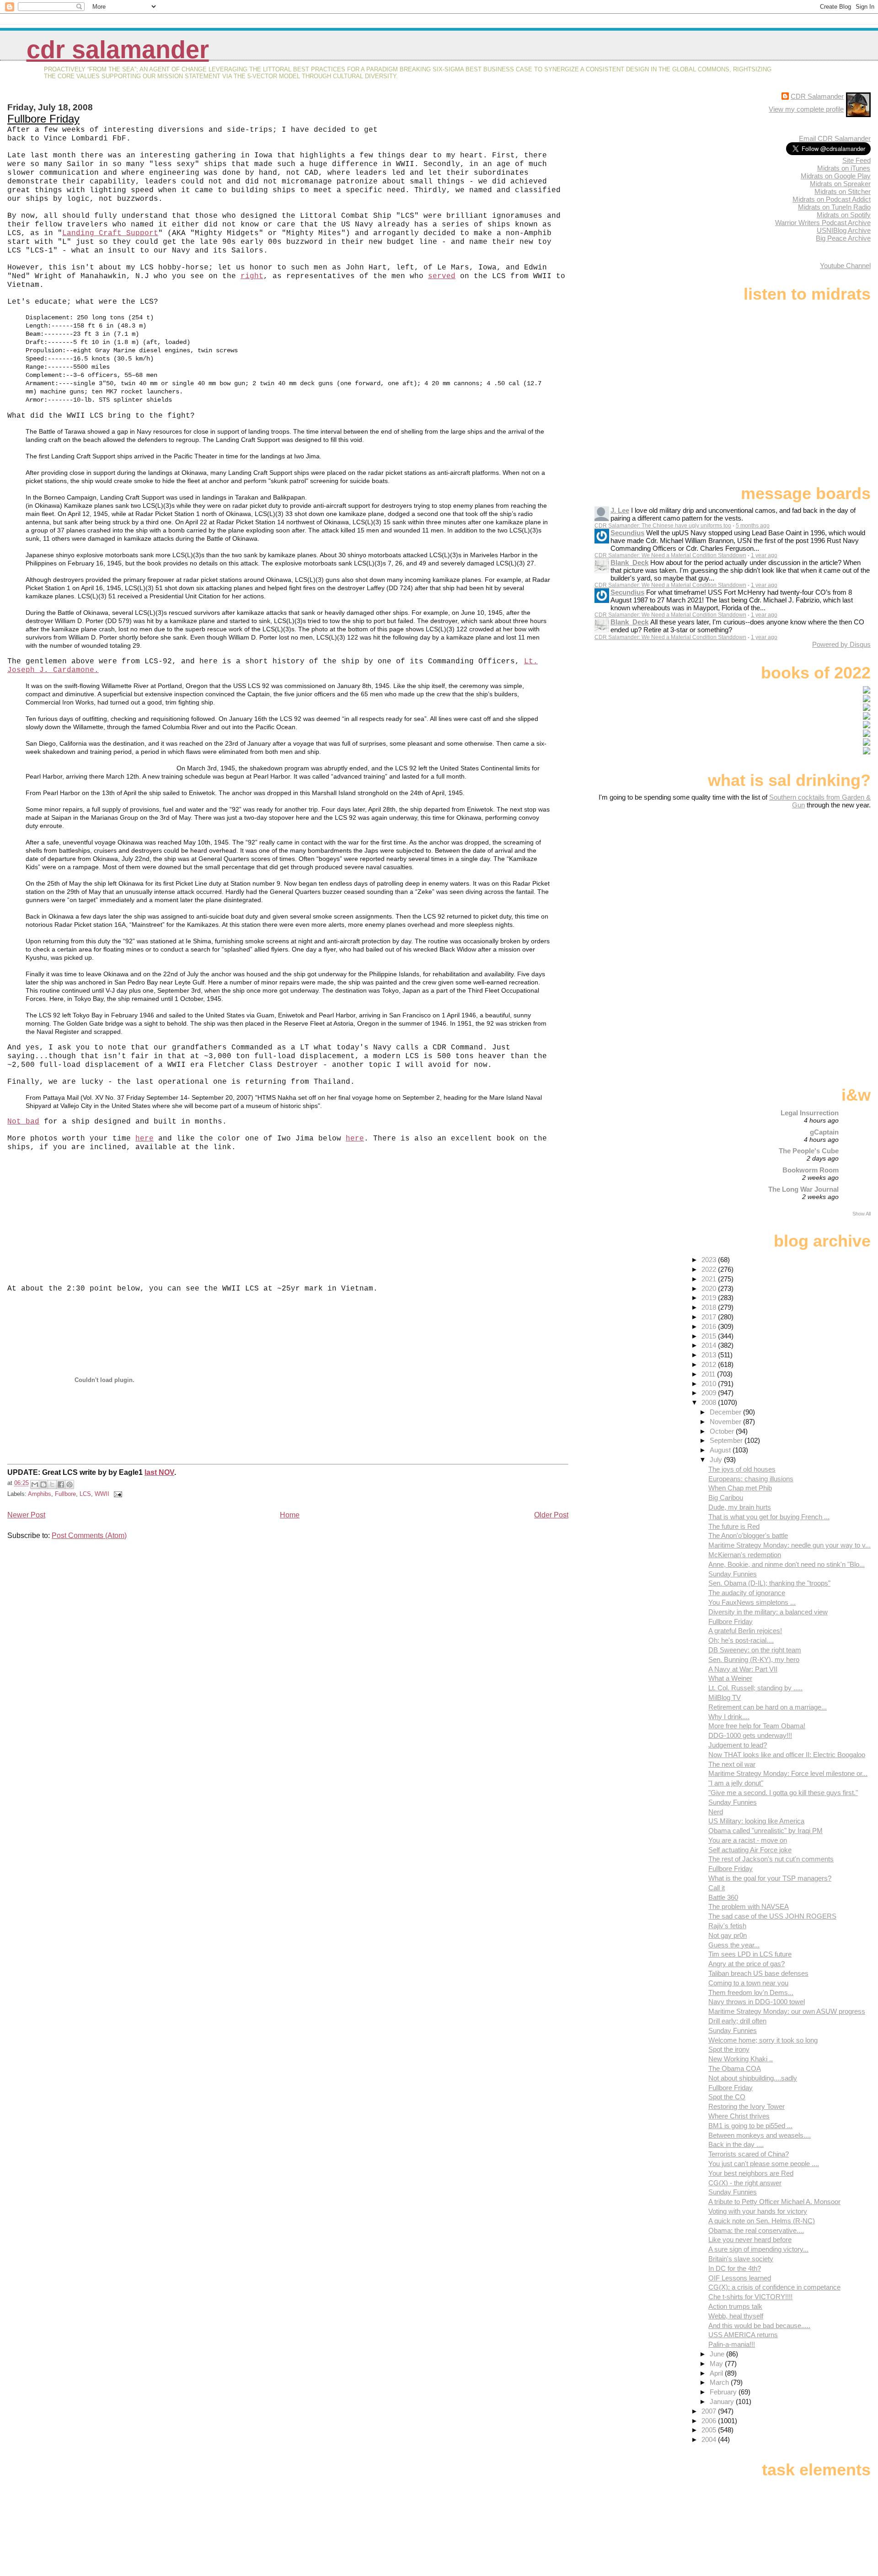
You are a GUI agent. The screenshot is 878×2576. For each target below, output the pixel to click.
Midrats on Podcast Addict (832, 199)
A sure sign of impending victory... (758, 2249)
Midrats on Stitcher (843, 191)
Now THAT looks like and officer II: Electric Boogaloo (787, 1755)
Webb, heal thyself (736, 2316)
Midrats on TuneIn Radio (834, 207)
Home (290, 1515)
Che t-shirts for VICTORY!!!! (750, 2297)
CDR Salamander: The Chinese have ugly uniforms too (663, 526)
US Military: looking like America (756, 1821)
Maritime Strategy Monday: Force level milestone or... (788, 1773)
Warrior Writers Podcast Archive (823, 223)
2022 (710, 1269)
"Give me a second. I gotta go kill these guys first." (783, 1793)
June (718, 2354)
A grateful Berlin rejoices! (745, 1631)
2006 (710, 2421)
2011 (709, 1374)
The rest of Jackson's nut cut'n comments (771, 1859)
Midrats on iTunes (844, 168)
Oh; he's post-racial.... (741, 1640)
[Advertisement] (814, 881)
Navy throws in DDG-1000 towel (757, 2002)
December (726, 1412)
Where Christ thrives (739, 2116)
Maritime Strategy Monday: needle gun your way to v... (790, 1545)
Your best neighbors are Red (751, 2173)
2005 (710, 2430)
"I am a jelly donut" (736, 1783)
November (726, 1422)
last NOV (159, 1472)
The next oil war (732, 1764)
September (727, 1440)
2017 (710, 1317)
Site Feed (857, 160)
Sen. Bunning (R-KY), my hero (754, 1659)
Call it (717, 1888)
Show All (862, 1214)
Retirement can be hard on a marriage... (768, 1707)
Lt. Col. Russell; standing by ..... (755, 1688)
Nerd (716, 1812)
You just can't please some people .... (764, 2164)
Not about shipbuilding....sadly (753, 2078)
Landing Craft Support (110, 233)
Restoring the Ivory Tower (747, 2106)
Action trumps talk (735, 2306)
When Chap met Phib (740, 1488)
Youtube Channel (845, 266)
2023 (710, 1260)
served (442, 276)
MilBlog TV (725, 1697)
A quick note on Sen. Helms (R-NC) (762, 2221)
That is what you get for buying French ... (769, 1517)
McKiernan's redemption (745, 1555)
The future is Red (734, 1526)
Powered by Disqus (841, 644)
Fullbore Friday (43, 119)
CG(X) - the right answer (745, 2183)
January (723, 2401)
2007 (710, 2411)
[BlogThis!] (43, 1484)
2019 (710, 1298)
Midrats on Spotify (844, 215)
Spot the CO (727, 2097)
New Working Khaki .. (741, 2059)
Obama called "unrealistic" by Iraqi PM (766, 1831)
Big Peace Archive (843, 238)
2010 (710, 1384)
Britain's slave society (741, 2259)
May (717, 2364)
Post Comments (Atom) (89, 1535)
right (252, 276)
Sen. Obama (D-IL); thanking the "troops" (769, 1583)
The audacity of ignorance (747, 1593)
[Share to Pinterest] (70, 1484)
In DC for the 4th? (735, 2268)
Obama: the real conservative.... (756, 2230)
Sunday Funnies (733, 1574)
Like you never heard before (750, 2240)
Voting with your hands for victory (758, 2211)
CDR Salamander (118, 50)
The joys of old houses (742, 1469)
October (723, 1431)
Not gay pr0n (728, 1935)
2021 (710, 1279)
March (720, 2382)
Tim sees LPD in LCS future (750, 1954)
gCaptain (824, 1132)
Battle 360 (723, 1897)
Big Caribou (726, 1498)
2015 (710, 1336)
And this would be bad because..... (759, 2326)
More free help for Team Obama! (757, 1726)
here (145, 1139)
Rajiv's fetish (727, 1926)
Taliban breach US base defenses (758, 1973)
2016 (710, 1326)
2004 (710, 2439)
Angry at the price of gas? (747, 1964)
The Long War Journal (803, 1189)
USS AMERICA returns (743, 2335)
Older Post (551, 1515)
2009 (710, 1393)
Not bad (23, 1122)
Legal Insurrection (810, 1113)
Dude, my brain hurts (740, 1507)
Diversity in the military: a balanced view (768, 1612)
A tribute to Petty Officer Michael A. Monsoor (774, 2202)
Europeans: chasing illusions (751, 1479)
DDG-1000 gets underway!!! (750, 1735)
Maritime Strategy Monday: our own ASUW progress (787, 2011)
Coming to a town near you (748, 1983)
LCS (85, 1494)
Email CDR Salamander (835, 138)
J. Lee (620, 510)
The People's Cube (809, 1151)
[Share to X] (52, 1484)
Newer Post (26, 1515)
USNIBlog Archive (844, 230)
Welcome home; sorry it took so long (763, 2040)
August (721, 1450)
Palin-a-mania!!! (732, 2344)
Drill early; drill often (737, 2021)
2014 (710, 1345)
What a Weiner (730, 1678)
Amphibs (40, 1494)
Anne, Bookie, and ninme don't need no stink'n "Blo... (787, 1564)
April (717, 2373)
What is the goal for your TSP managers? (770, 1878)
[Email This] (35, 1484)
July (717, 1460)
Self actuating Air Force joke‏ (750, 1850)
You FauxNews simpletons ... (752, 1602)
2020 (710, 1288)
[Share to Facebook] (61, 1484)
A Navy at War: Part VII (743, 1669)
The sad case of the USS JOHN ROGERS (772, 1916)
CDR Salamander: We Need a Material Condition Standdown (670, 555)
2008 (710, 1402)
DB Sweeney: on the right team (755, 1650)
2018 (710, 1307)
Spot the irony (729, 2049)
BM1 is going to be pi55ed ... (750, 2126)
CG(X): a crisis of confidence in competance (774, 2287)
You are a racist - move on (748, 1840)
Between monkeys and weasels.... (760, 2135)
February (724, 2392)
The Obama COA (735, 2068)
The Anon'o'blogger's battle (748, 1535)
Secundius (627, 533)
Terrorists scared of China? (749, 2154)
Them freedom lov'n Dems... (751, 1993)
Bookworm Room (811, 1170)
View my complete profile (806, 109)
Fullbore (65, 1494)
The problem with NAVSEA (749, 1906)
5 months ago (753, 526)
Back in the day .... (736, 2144)
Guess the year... (734, 1945)
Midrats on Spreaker (840, 184)
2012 (710, 1364)
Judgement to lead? (738, 1745)
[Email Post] (117, 1494)
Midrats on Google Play (836, 176)
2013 (710, 1355)
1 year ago (764, 555)
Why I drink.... (729, 1717)
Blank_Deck (629, 562)
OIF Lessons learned (740, 2278)
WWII (102, 1494)
